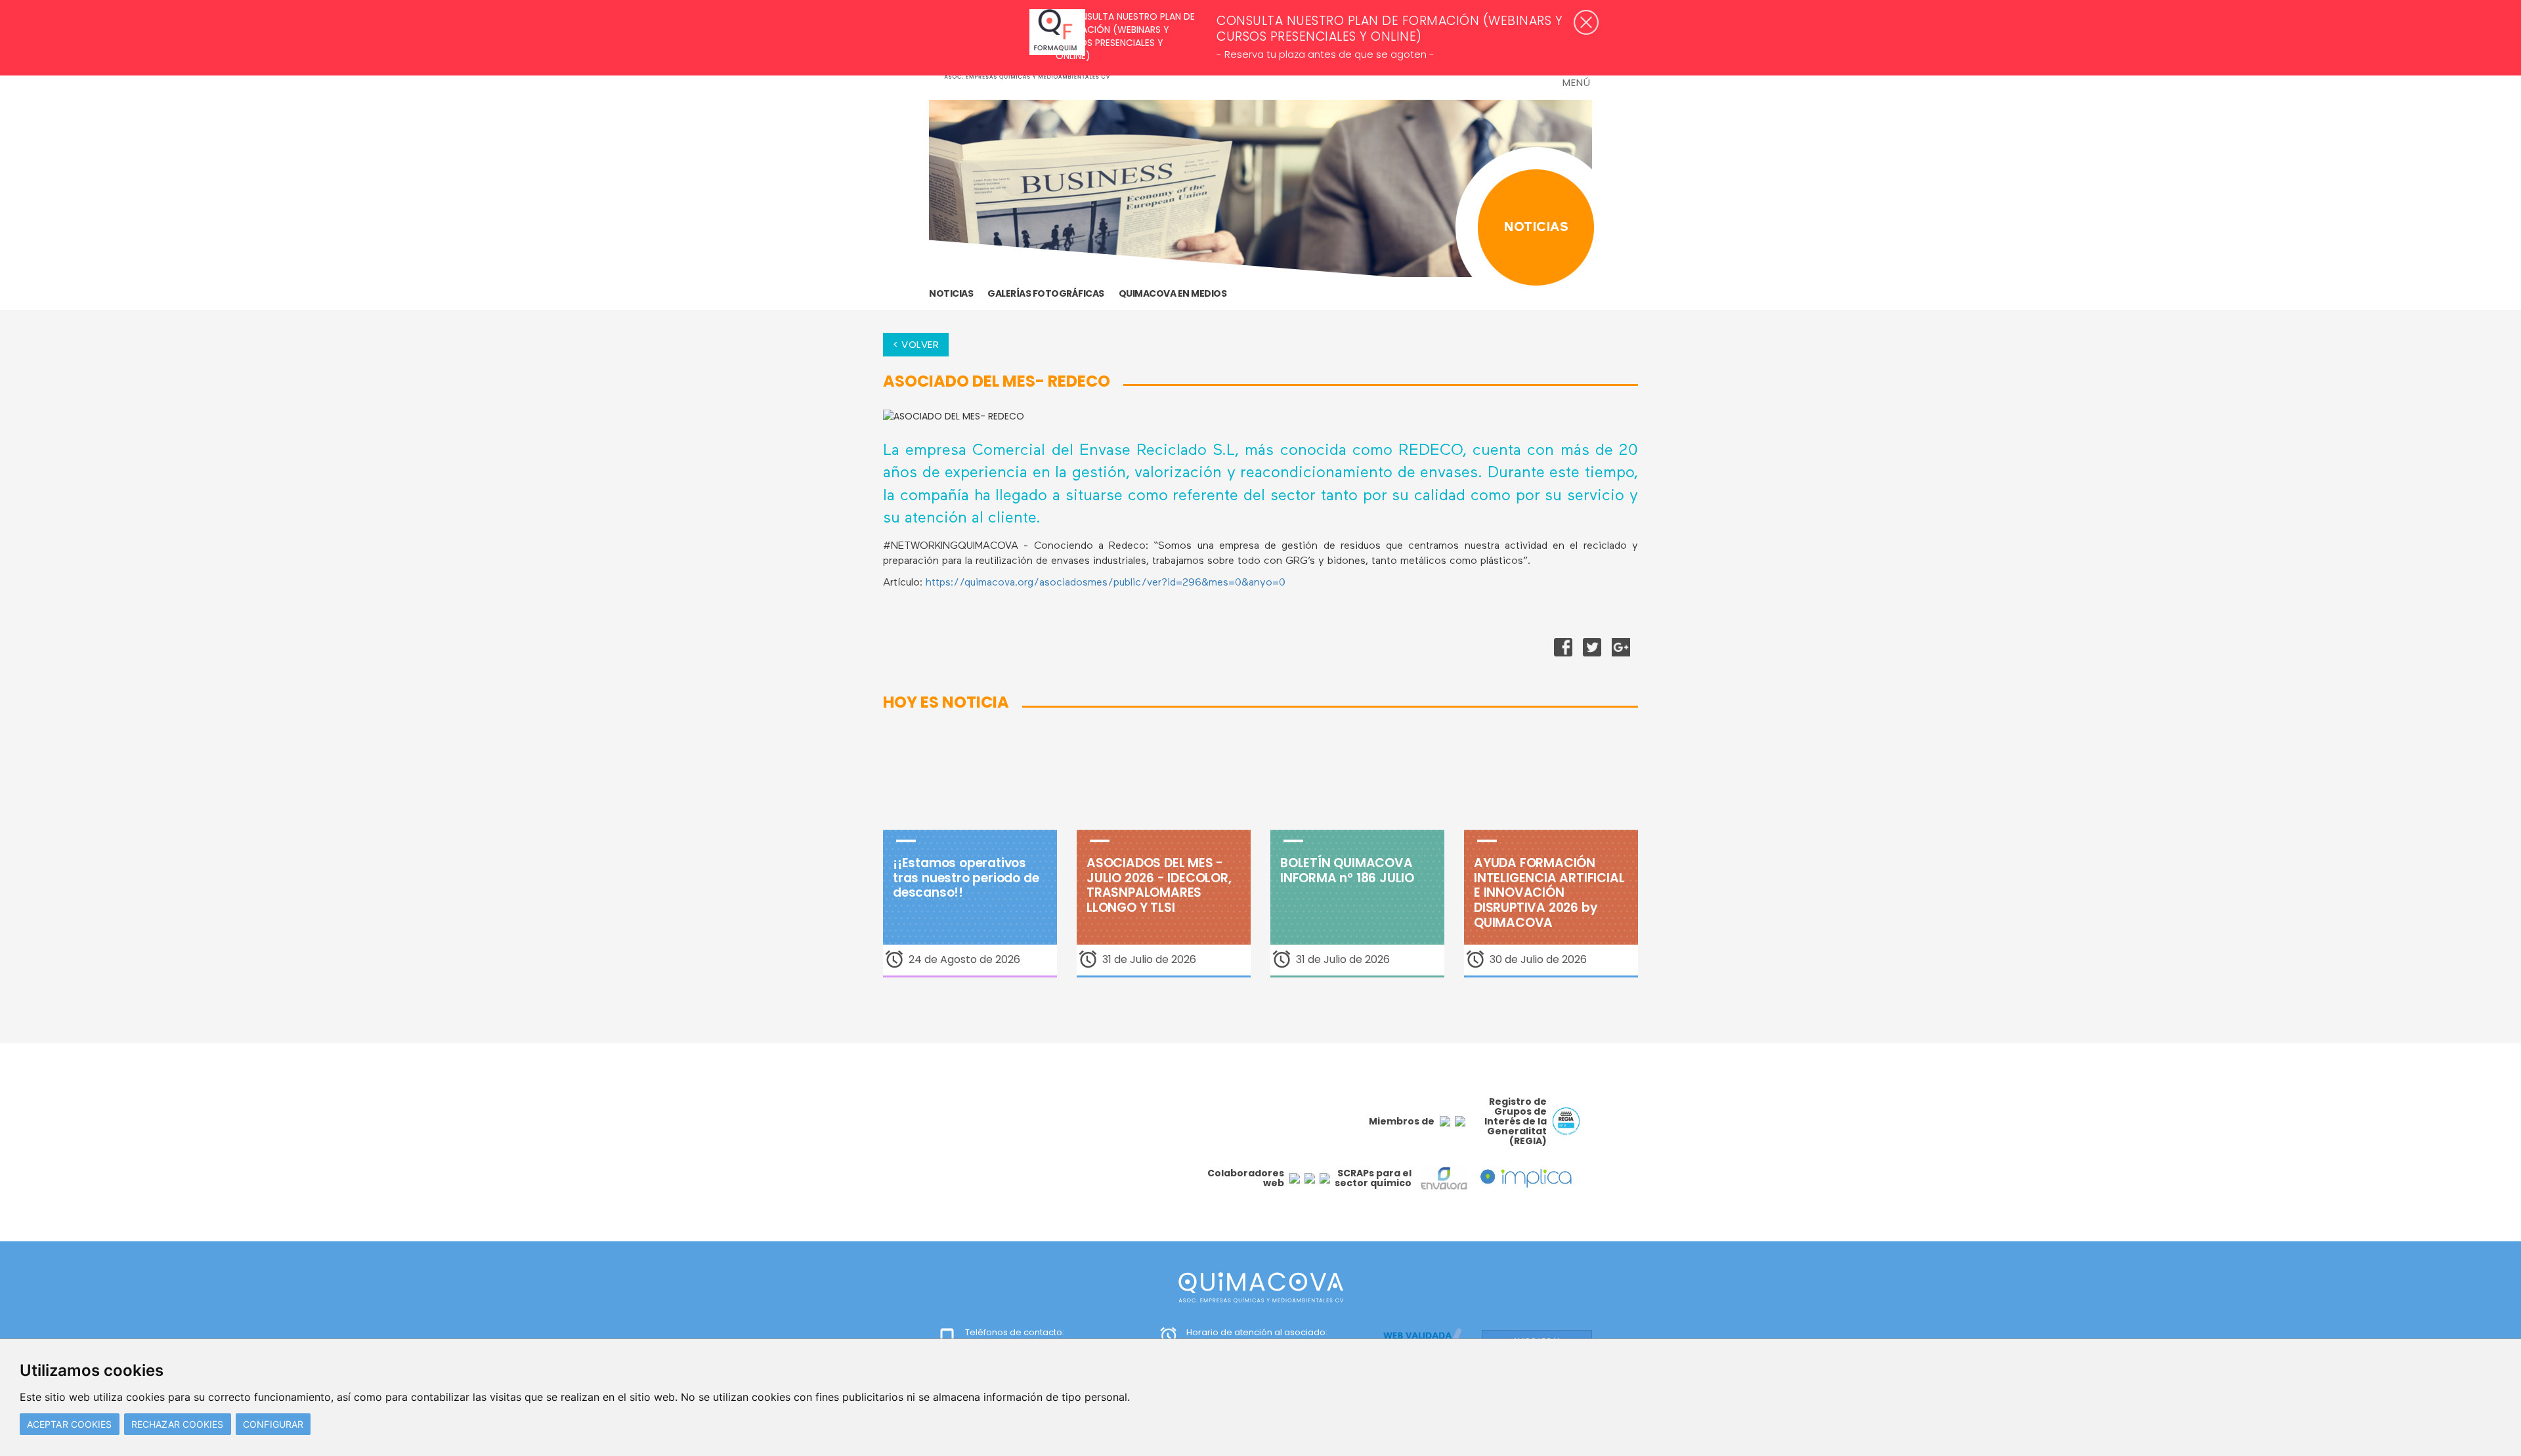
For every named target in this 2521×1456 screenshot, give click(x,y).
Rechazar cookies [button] (178, 1424)
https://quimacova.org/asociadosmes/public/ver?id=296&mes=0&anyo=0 (1106, 583)
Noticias (951, 293)
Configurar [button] (273, 1424)
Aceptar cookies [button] (70, 1424)
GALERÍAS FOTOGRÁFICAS (1046, 293)
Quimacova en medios (1173, 293)
